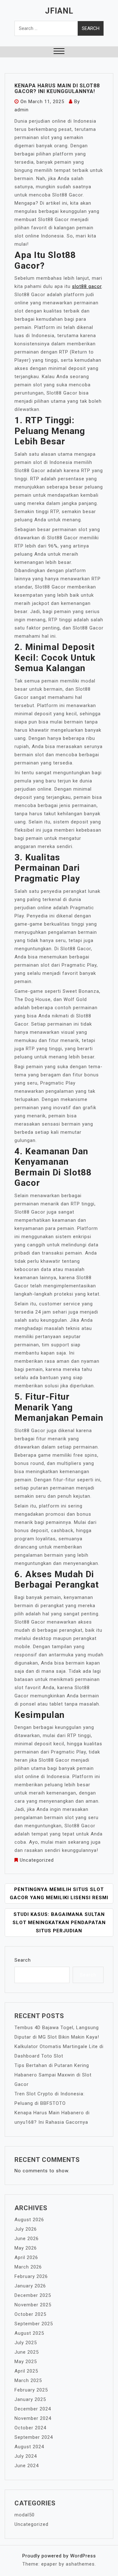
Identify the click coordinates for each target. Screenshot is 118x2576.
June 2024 (27, 2466)
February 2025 (31, 2390)
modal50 (25, 2515)
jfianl (59, 11)
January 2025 (30, 2399)
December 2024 (33, 2409)
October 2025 (30, 2314)
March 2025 (28, 2380)
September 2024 (34, 2437)
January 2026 (30, 2286)
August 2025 (29, 2333)
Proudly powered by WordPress (59, 2556)
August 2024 (29, 2447)
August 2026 (29, 2220)
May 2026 (26, 2248)
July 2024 (26, 2456)
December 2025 (33, 2295)
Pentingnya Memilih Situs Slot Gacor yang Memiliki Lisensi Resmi (59, 1894)
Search (23, 1960)
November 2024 (33, 2418)
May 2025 (26, 2362)
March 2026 (28, 2267)
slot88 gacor (87, 286)
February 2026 (31, 2276)
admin (22, 110)
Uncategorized (37, 1860)
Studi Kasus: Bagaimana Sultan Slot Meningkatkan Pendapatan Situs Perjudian (59, 1923)
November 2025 (33, 2305)
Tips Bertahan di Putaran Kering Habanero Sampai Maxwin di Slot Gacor (53, 2075)
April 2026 (26, 2257)
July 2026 (26, 2229)
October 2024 (30, 2428)
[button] (59, 52)
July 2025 (26, 2343)
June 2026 (27, 2239)
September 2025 (34, 2324)
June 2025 (27, 2352)
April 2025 (26, 2371)
